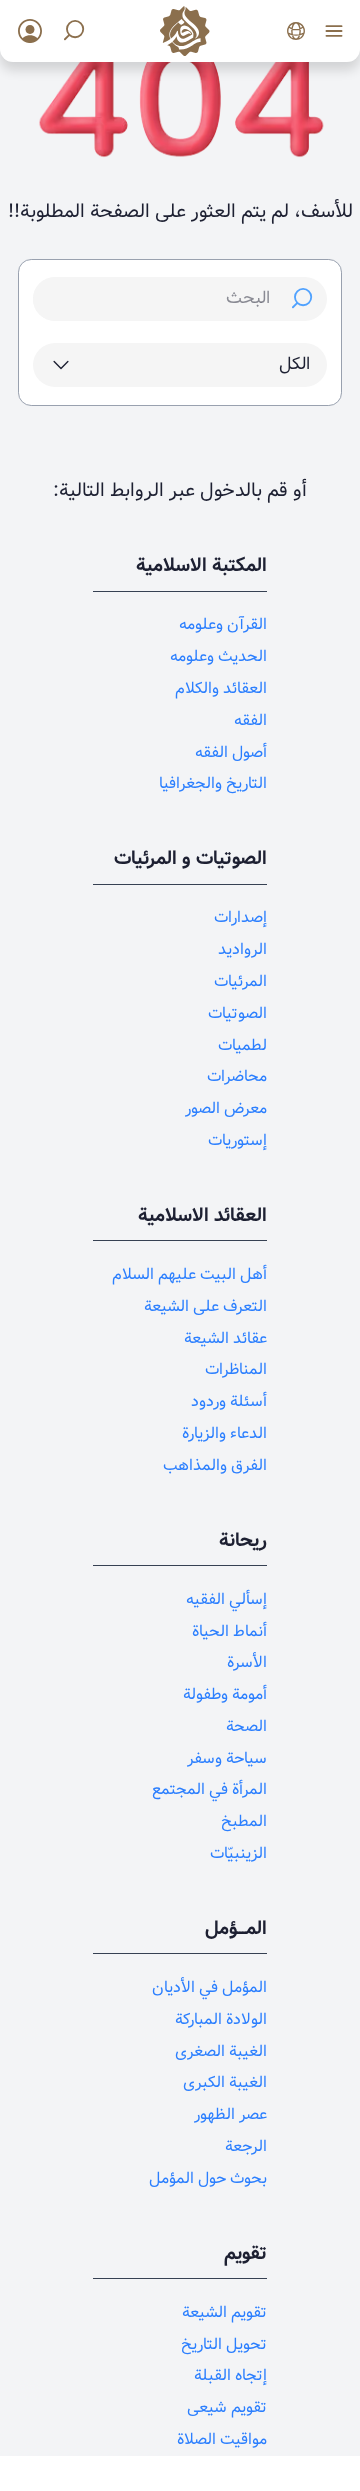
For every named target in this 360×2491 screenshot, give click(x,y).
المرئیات (240, 981)
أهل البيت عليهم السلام (189, 1274)
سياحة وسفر (227, 1758)
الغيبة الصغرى (221, 2051)
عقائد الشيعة (225, 1338)
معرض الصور (226, 1108)
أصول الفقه (231, 752)
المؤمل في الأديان (209, 1987)
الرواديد (242, 949)
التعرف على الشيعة (205, 1306)
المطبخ (244, 1821)
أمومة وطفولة (225, 1694)
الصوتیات (237, 1013)
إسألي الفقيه (226, 1599)
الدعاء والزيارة (224, 1433)
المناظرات (236, 1369)
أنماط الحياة (229, 1631)
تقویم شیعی (227, 2407)
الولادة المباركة (221, 2019)
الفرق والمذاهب (215, 1465)
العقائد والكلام (221, 688)
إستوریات (237, 1140)
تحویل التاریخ (224, 2344)
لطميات (242, 1045)
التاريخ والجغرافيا (213, 783)
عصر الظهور (230, 2114)
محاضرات (237, 1076)
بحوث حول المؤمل (208, 2178)
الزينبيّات (238, 1853)
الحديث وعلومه (218, 656)
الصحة (246, 1726)
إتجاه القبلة (230, 2375)
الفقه (250, 720)
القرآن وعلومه (223, 624)
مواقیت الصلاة (222, 2439)
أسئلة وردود (229, 1401)
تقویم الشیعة (224, 2312)
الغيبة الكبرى (225, 2082)
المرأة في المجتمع (209, 1789)
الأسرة (247, 1662)
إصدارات (240, 917)
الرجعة (246, 2146)
